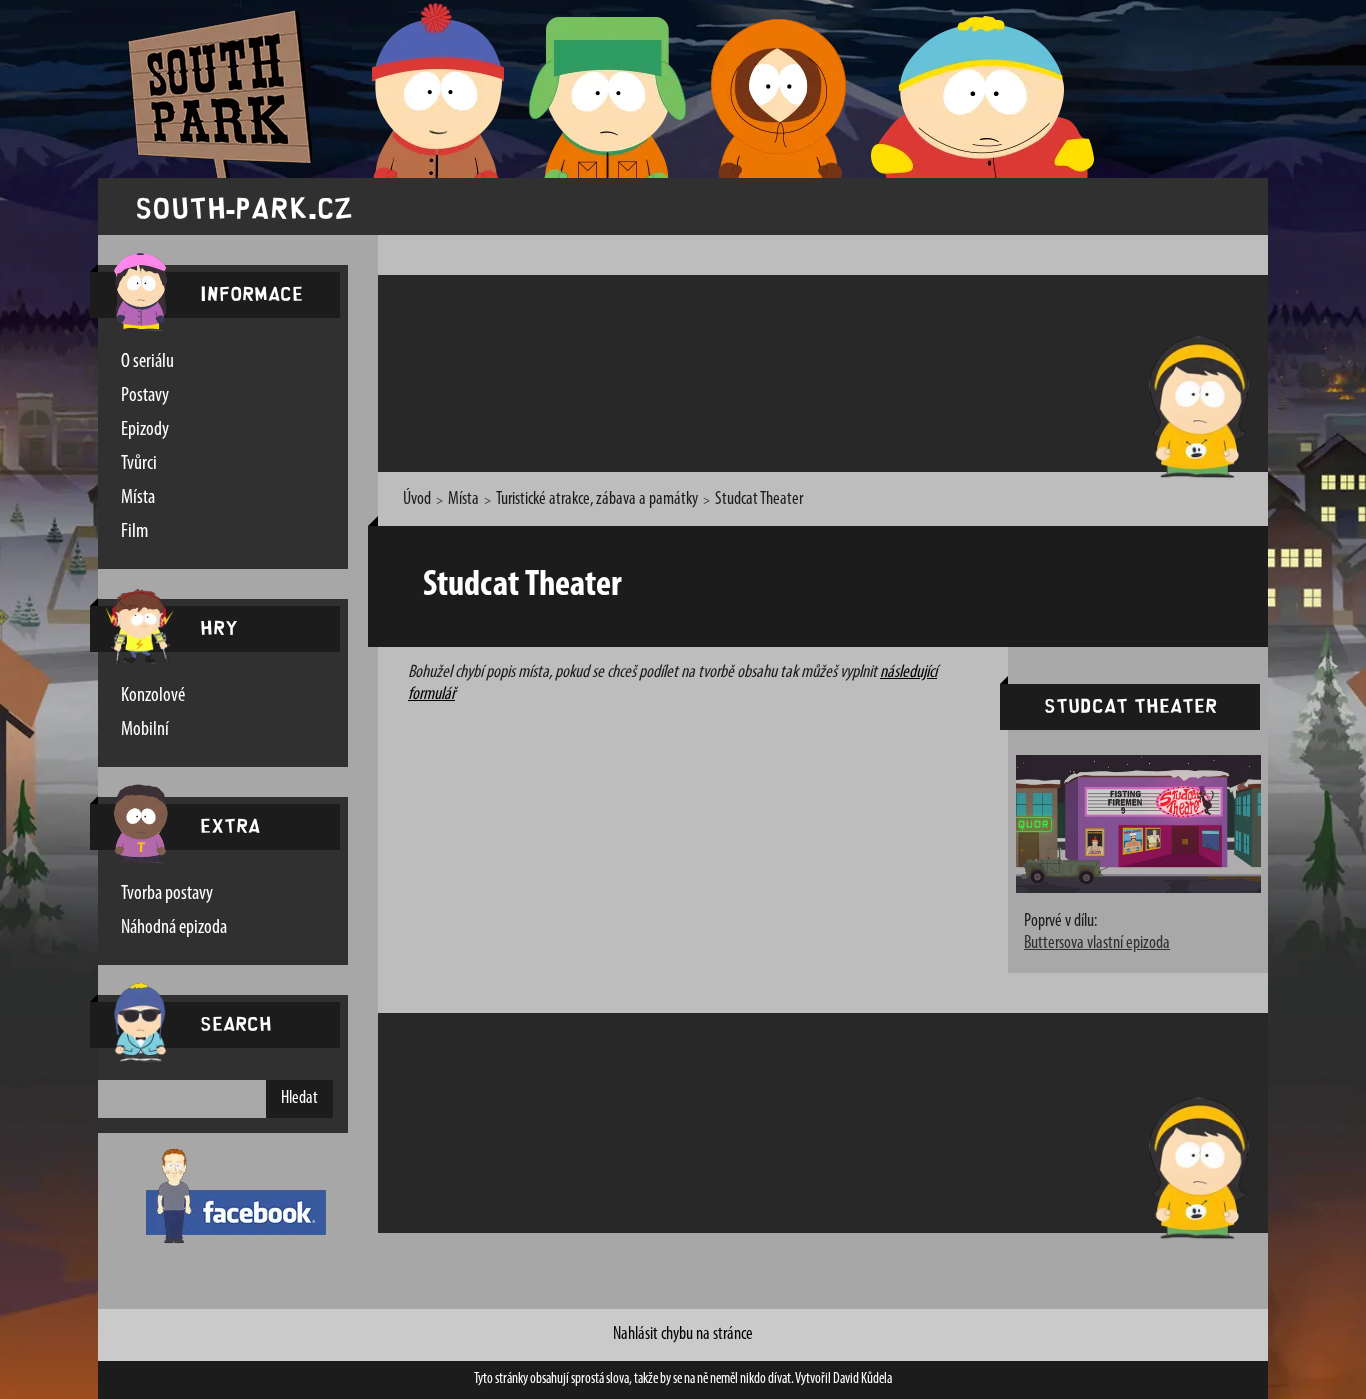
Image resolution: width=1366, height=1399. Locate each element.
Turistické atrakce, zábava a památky (597, 500)
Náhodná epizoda (174, 928)
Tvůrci (139, 464)
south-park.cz (244, 206)
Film (134, 532)
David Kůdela (862, 1379)
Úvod (417, 500)
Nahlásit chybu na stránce (683, 1335)
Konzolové (153, 696)
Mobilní (145, 730)
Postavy (145, 396)
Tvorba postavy (167, 894)
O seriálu (147, 362)
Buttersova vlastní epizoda (1097, 944)
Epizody (145, 430)
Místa (138, 498)
